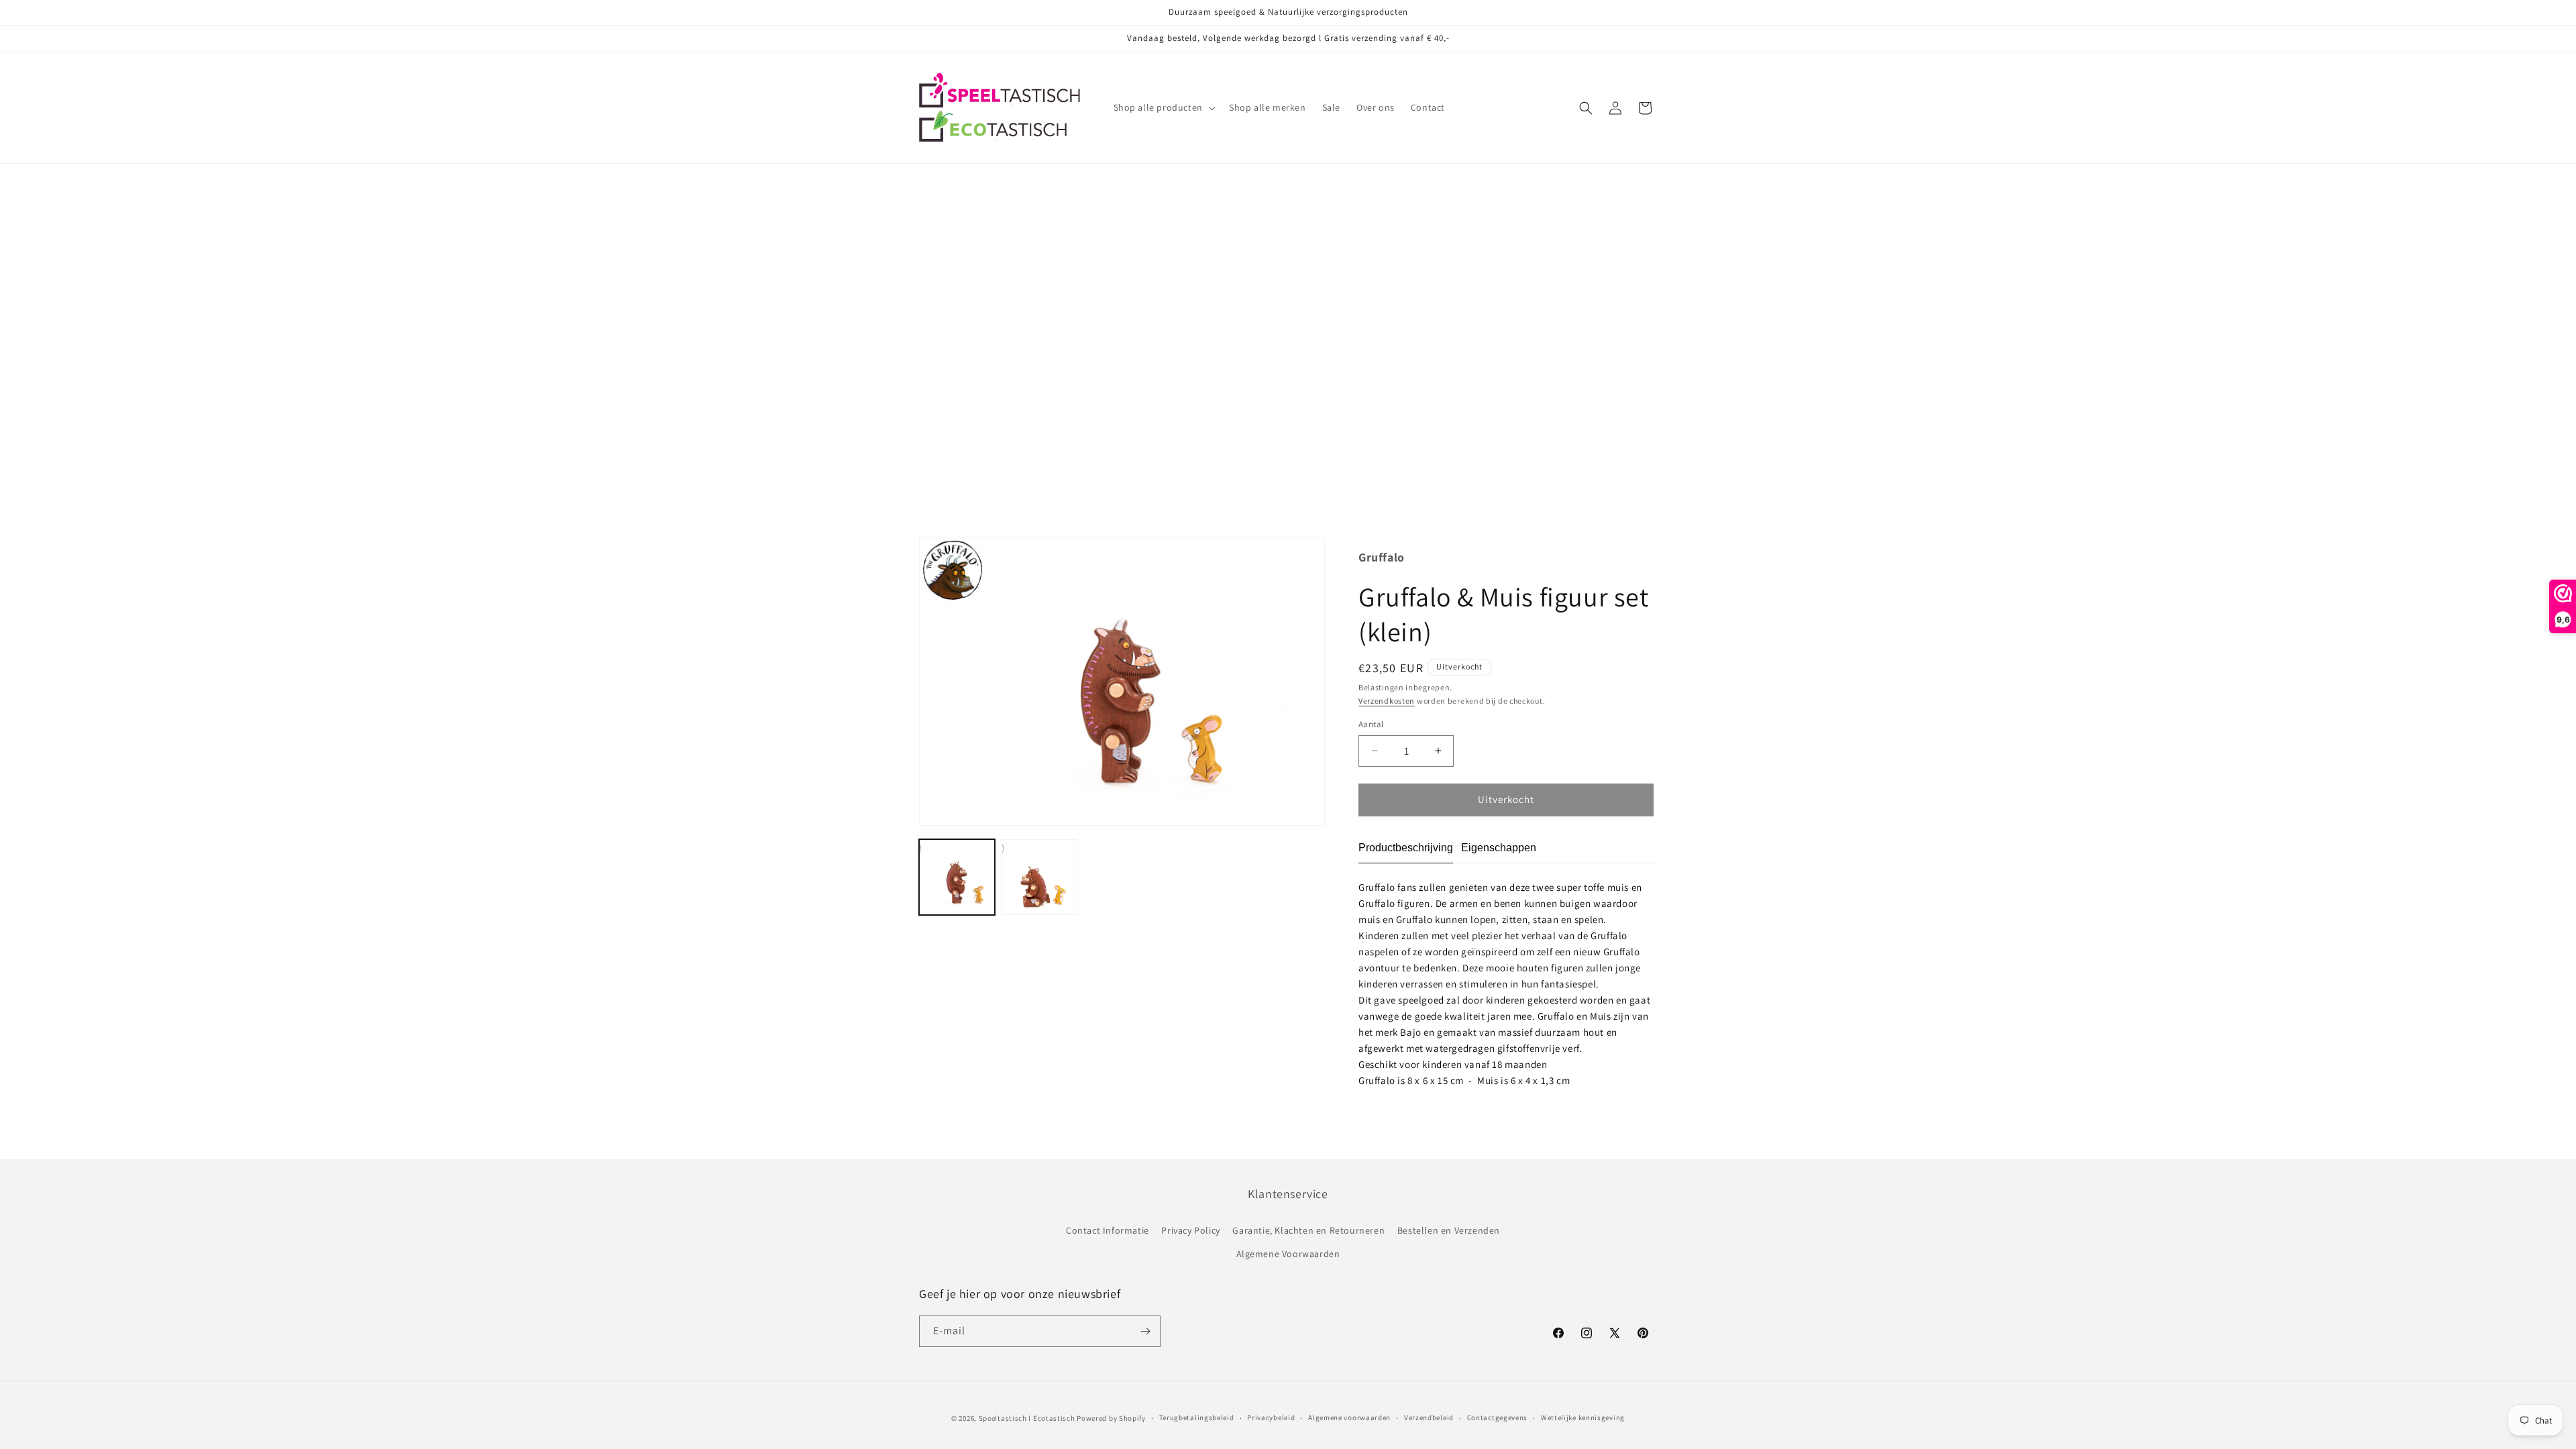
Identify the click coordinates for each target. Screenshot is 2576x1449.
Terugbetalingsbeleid (1197, 1417)
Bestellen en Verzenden (1449, 1230)
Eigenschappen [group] (1499, 848)
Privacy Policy (1190, 1230)
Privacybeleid (1271, 1417)
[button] (1163, 107)
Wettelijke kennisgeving (1583, 1417)
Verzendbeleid (1429, 1417)
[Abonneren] (1145, 1331)
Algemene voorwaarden (1349, 1417)
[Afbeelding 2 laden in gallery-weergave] (1039, 877)
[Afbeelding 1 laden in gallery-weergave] (957, 877)
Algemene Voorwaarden (1288, 1254)
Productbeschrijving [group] (1406, 848)
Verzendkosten (1387, 701)
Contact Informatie (1108, 1230)
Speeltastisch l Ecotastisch (1027, 1418)
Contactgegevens (1498, 1417)
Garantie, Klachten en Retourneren (1308, 1230)
